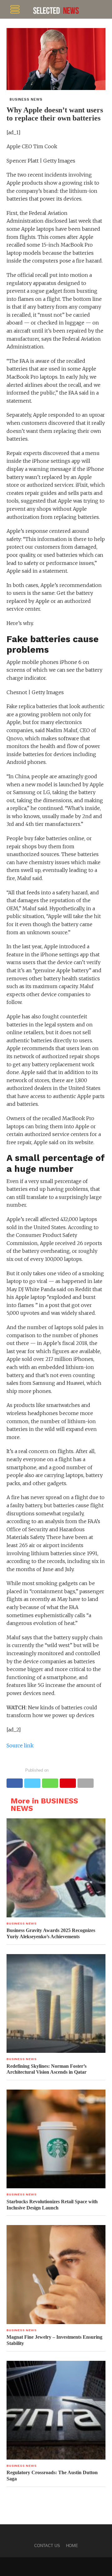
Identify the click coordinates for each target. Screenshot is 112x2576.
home (72, 2546)
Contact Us (47, 2546)
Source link (20, 1745)
